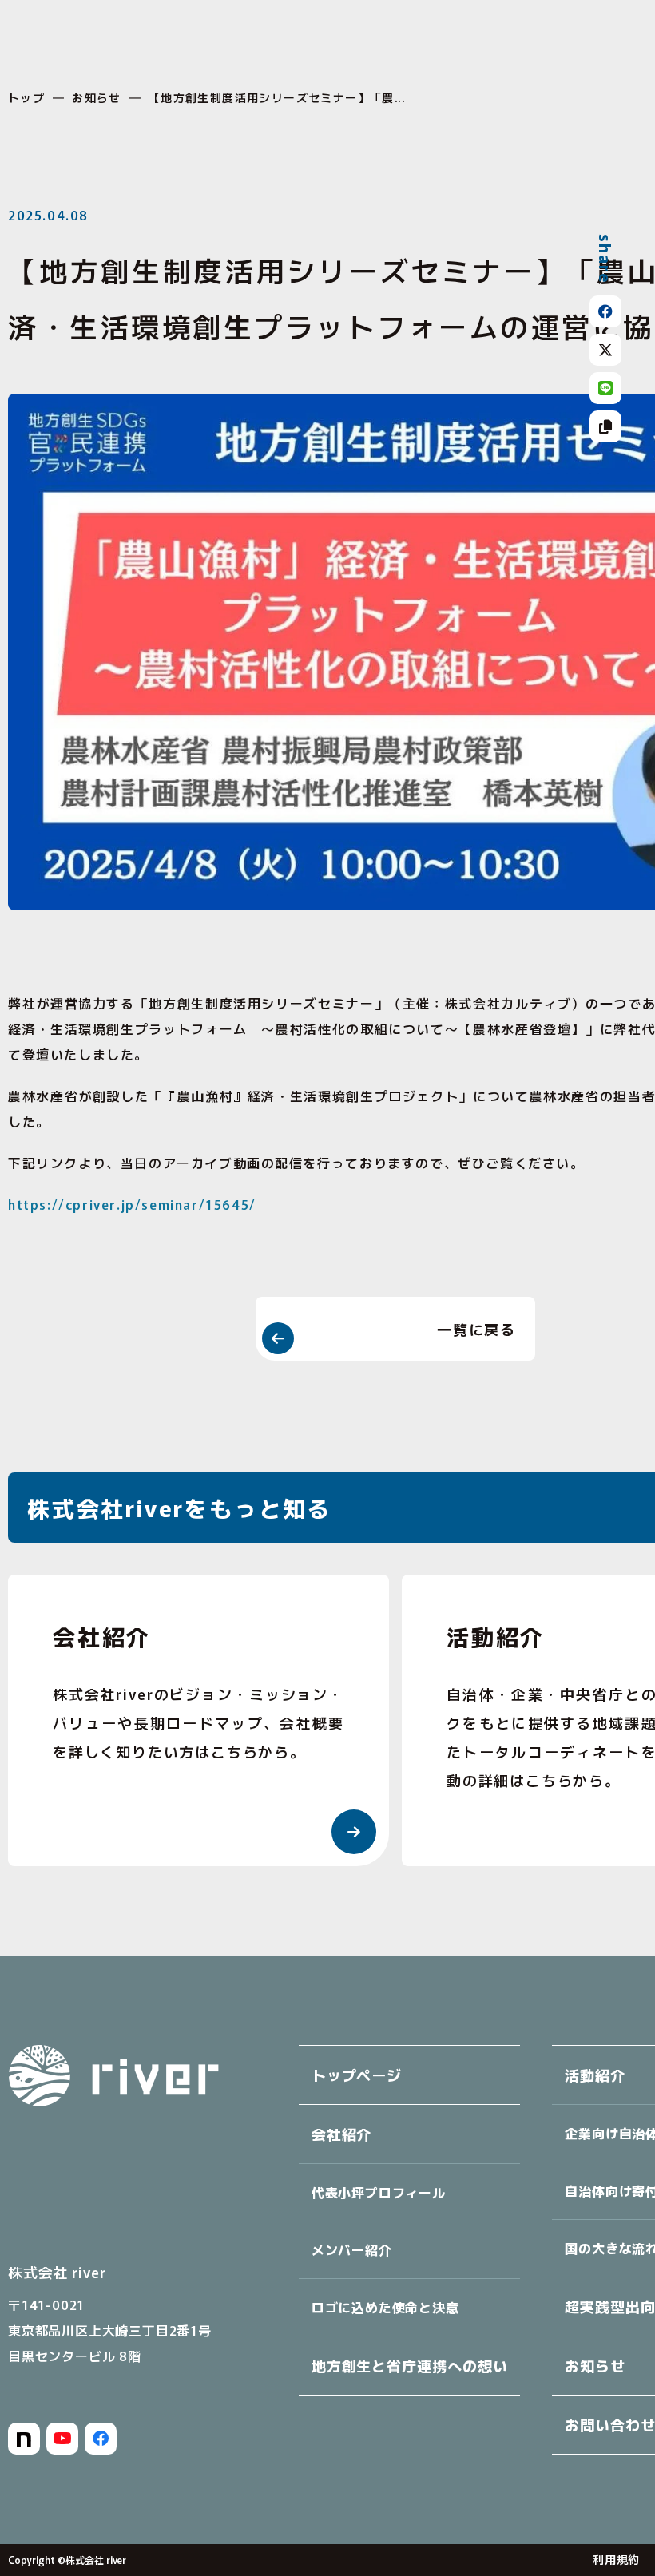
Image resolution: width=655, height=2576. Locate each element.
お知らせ (97, 97)
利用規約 (616, 2559)
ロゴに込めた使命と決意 (385, 2307)
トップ (26, 97)
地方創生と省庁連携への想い (410, 2365)
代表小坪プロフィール (379, 2192)
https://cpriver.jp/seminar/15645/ (132, 1204)
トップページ (357, 2075)
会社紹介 (342, 2134)
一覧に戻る (476, 1329)
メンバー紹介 (352, 2249)
